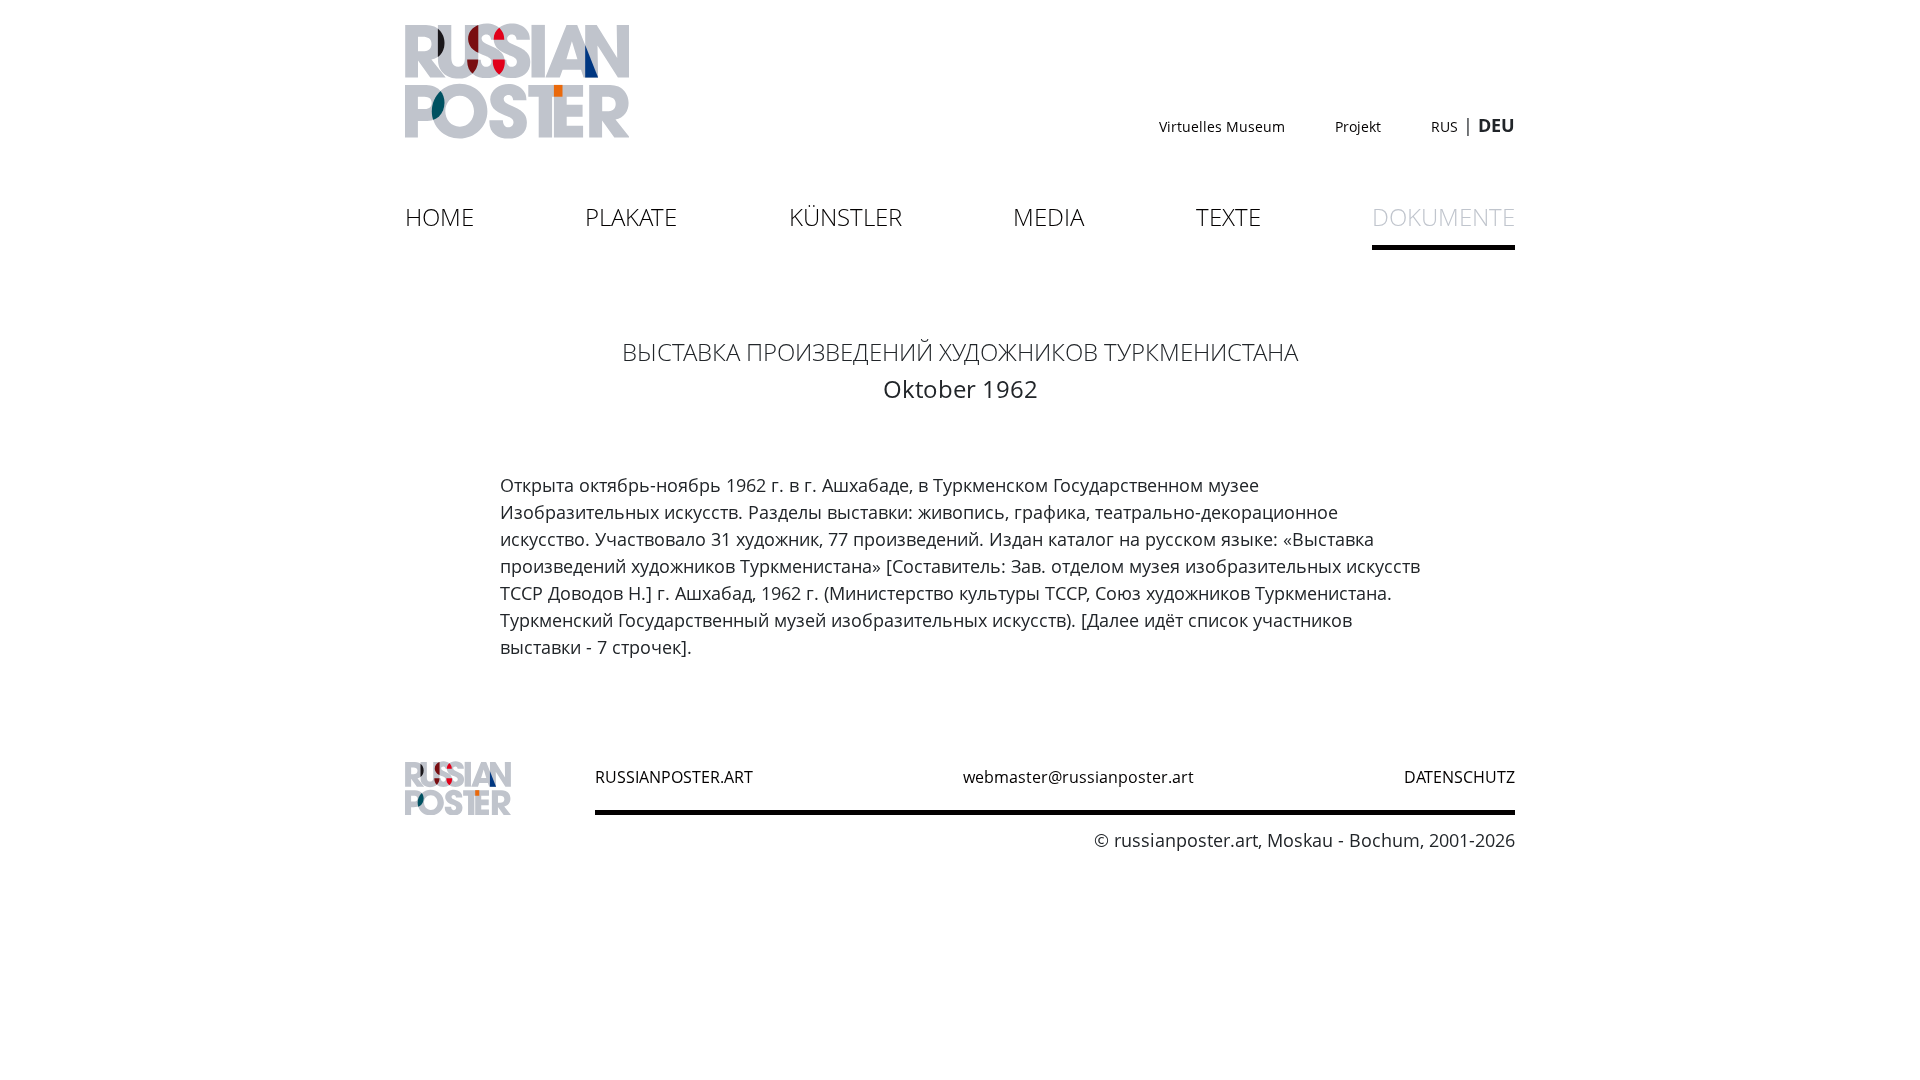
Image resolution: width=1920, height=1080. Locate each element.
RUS (1444, 126)
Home (439, 216)
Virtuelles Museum (1222, 126)
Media (1048, 216)
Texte (1228, 216)
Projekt (1358, 126)
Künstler (845, 216)
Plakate (631, 216)
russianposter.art (674, 777)
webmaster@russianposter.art (1078, 777)
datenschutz (1459, 777)
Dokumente (1443, 216)
